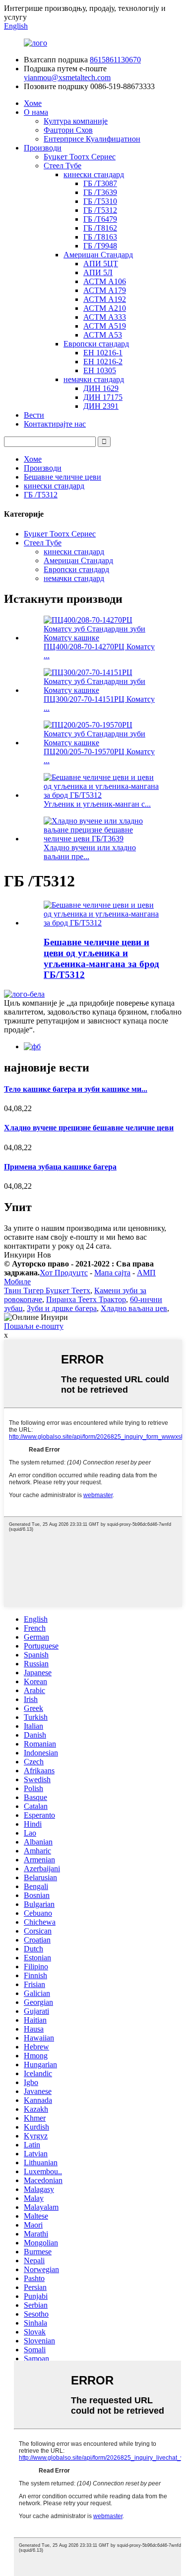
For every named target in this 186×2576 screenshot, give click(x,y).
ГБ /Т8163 (100, 237)
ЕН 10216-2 (103, 362)
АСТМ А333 (105, 317)
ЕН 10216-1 (103, 353)
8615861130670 (115, 60)
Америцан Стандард (98, 255)
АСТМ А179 (105, 290)
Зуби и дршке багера (62, 1308)
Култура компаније (76, 121)
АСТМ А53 (103, 335)
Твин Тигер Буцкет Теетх (47, 1290)
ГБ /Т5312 (100, 210)
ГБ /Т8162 (100, 228)
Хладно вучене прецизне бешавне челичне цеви (89, 1128)
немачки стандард (94, 379)
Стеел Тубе (62, 166)
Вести (34, 415)
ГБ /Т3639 (100, 192)
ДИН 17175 (103, 397)
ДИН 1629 (101, 388)
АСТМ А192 (105, 299)
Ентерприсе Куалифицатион (92, 139)
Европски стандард (96, 344)
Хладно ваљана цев (134, 1308)
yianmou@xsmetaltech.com (67, 77)
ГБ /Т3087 (100, 183)
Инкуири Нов (28, 1255)
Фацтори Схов (68, 130)
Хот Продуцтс (64, 1273)
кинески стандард (94, 174)
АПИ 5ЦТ (101, 264)
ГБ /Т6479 (100, 219)
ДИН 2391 (101, 406)
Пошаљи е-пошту (34, 1326)
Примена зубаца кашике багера (60, 1167)
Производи (43, 148)
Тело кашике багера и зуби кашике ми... (76, 1089)
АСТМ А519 (105, 326)
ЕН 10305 (100, 370)
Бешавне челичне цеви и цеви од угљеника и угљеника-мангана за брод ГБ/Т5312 (101, 958)
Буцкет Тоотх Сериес (80, 157)
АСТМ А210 (105, 308)
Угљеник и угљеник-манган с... (97, 804)
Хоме (33, 103)
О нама (36, 112)
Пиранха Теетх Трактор (86, 1299)
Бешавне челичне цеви (62, 477)
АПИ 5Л (98, 272)
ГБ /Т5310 (100, 201)
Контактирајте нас (55, 424)
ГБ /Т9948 (100, 246)
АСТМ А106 (105, 281)
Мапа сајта (112, 1273)
